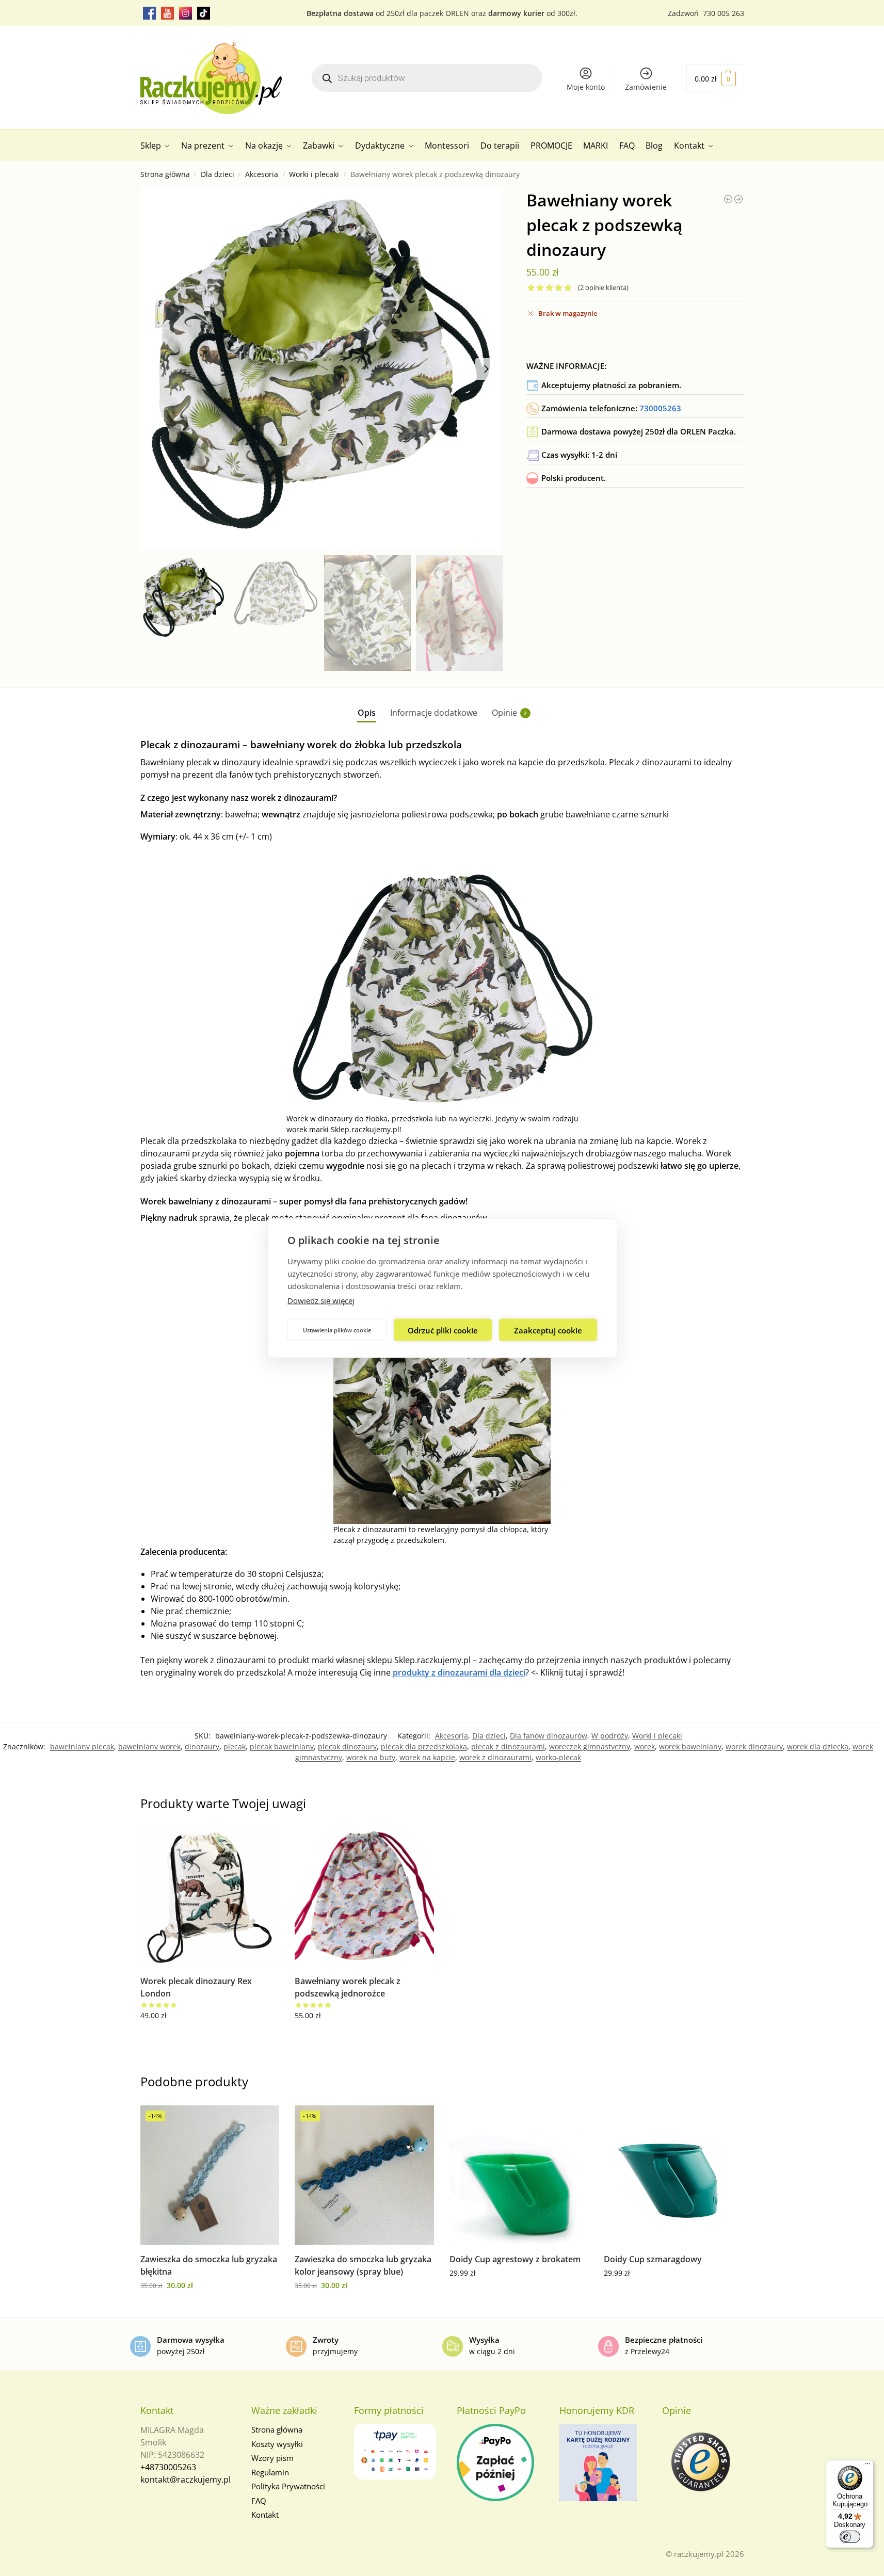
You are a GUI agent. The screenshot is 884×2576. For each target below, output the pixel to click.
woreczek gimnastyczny (590, 1746)
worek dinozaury (754, 1746)
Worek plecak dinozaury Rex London (196, 1987)
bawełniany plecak (82, 1746)
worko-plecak (558, 1757)
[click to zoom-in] (322, 369)
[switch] (850, 2537)
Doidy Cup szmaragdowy (653, 2259)
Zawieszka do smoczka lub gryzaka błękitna (209, 2265)
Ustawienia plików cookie (337, 1330)
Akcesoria (262, 174)
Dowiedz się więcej (321, 1300)
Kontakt (265, 2515)
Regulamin (270, 2472)
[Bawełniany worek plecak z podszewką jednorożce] (738, 199)
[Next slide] (486, 369)
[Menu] (867, 2466)
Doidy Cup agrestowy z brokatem (515, 2259)
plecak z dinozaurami (508, 1746)
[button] (715, 78)
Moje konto (586, 87)
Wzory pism (272, 2458)
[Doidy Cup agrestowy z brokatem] (519, 2175)
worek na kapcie (427, 1757)
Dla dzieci (218, 174)
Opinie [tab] (509, 713)
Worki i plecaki (314, 174)
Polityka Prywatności (288, 2486)
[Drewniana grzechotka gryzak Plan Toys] (728, 199)
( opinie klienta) (603, 288)
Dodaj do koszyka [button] (210, 2037)
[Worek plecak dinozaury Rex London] (210, 1897)
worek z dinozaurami (495, 1757)
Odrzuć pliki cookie (443, 1330)
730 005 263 (724, 13)
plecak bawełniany (282, 1746)
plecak (235, 1746)
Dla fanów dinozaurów (549, 1736)
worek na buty (371, 1757)
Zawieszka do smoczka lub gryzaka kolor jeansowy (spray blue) (363, 2265)
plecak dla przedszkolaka (424, 1746)
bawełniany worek (149, 1746)
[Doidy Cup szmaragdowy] (673, 2175)
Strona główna (165, 174)
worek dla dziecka (818, 1746)
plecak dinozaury (347, 1746)
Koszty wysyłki (277, 2444)
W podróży (610, 1736)
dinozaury (202, 1746)
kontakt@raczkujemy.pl (186, 2480)
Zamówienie (646, 87)
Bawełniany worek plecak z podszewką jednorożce (348, 1987)
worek (645, 1746)
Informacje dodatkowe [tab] (434, 713)
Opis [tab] (367, 713)
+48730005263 (168, 2467)
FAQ (259, 2501)
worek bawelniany (690, 1746)
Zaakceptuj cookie (548, 1330)
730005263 (660, 408)
